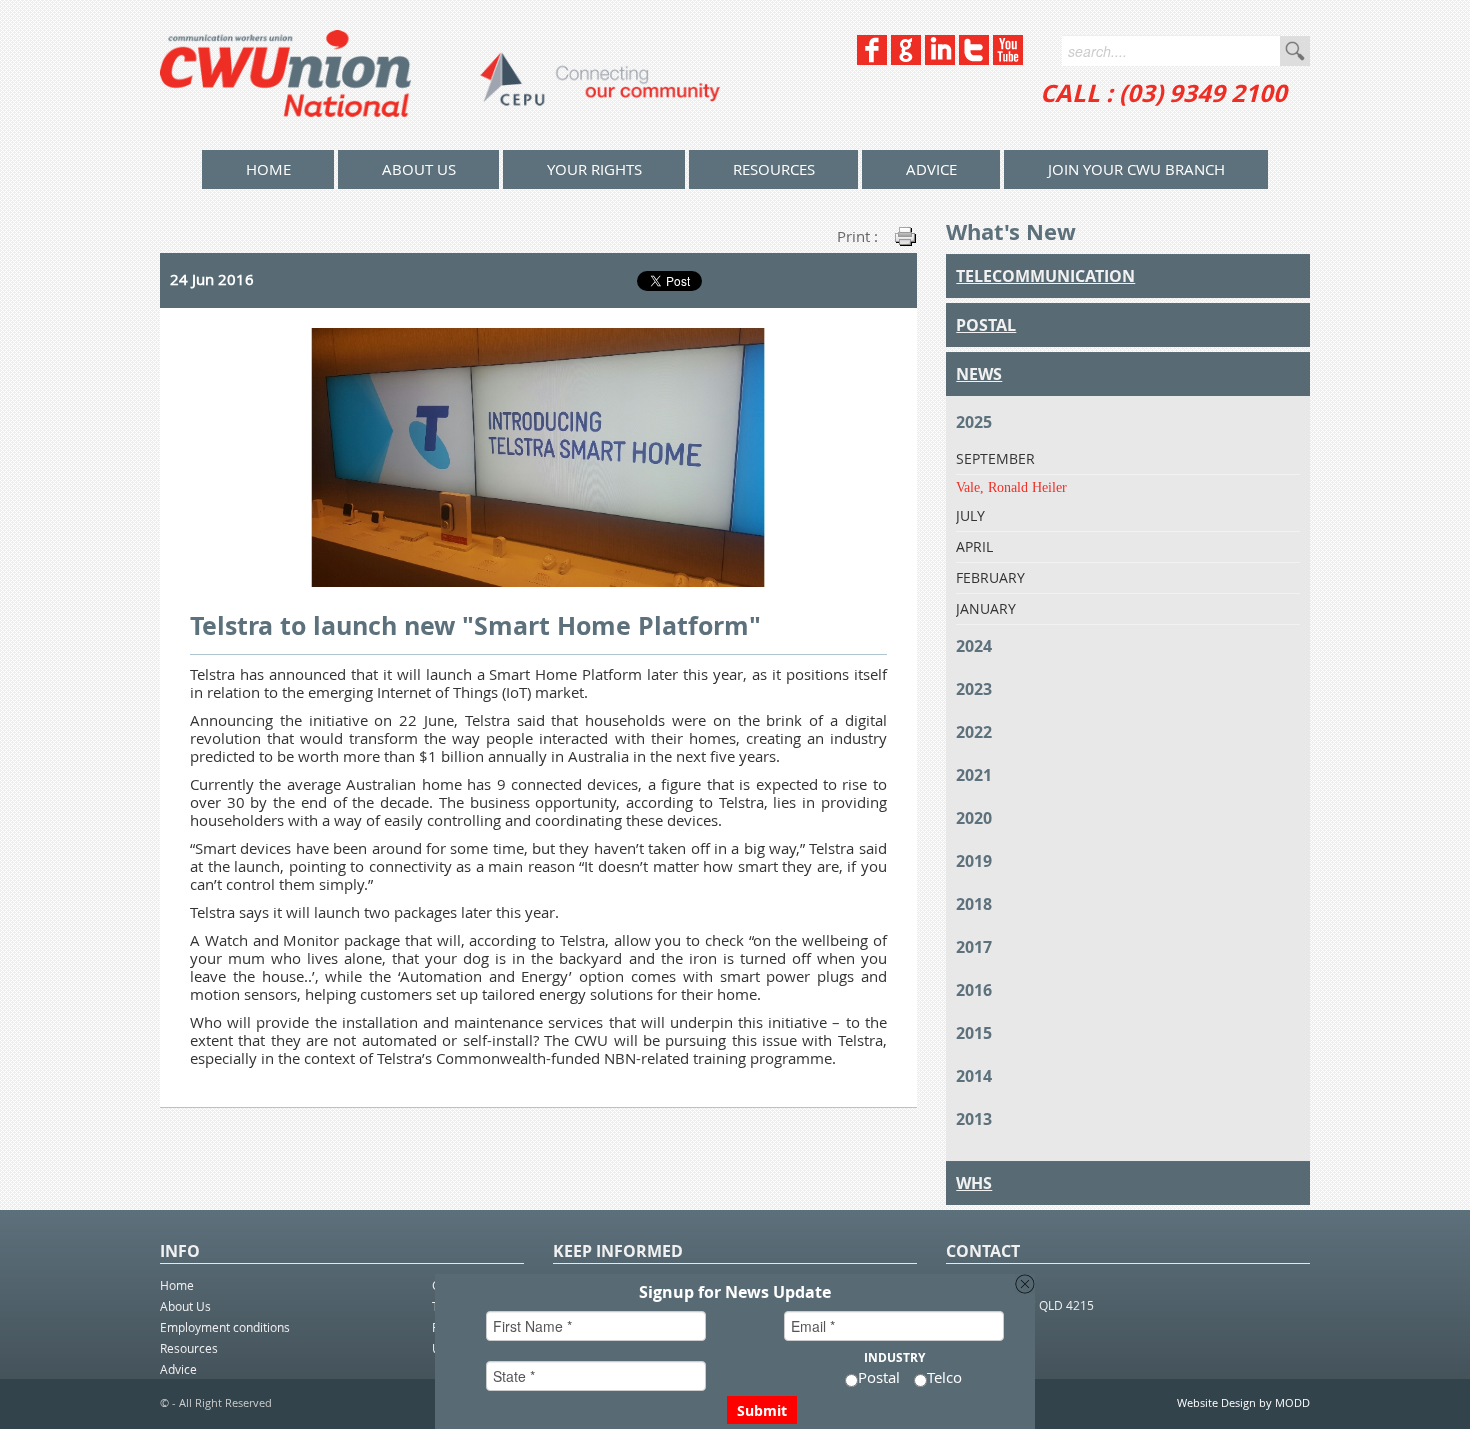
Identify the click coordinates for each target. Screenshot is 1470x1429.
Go (1295, 51)
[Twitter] (974, 59)
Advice (931, 169)
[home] (440, 75)
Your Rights (594, 169)
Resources (774, 169)
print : (857, 236)
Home (177, 1285)
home (268, 169)
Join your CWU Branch (1136, 169)
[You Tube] (1008, 59)
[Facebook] (872, 59)
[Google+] (906, 59)
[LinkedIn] (940, 59)
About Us (419, 169)
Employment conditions (225, 1327)
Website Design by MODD (1243, 1402)
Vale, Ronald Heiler (1011, 487)
